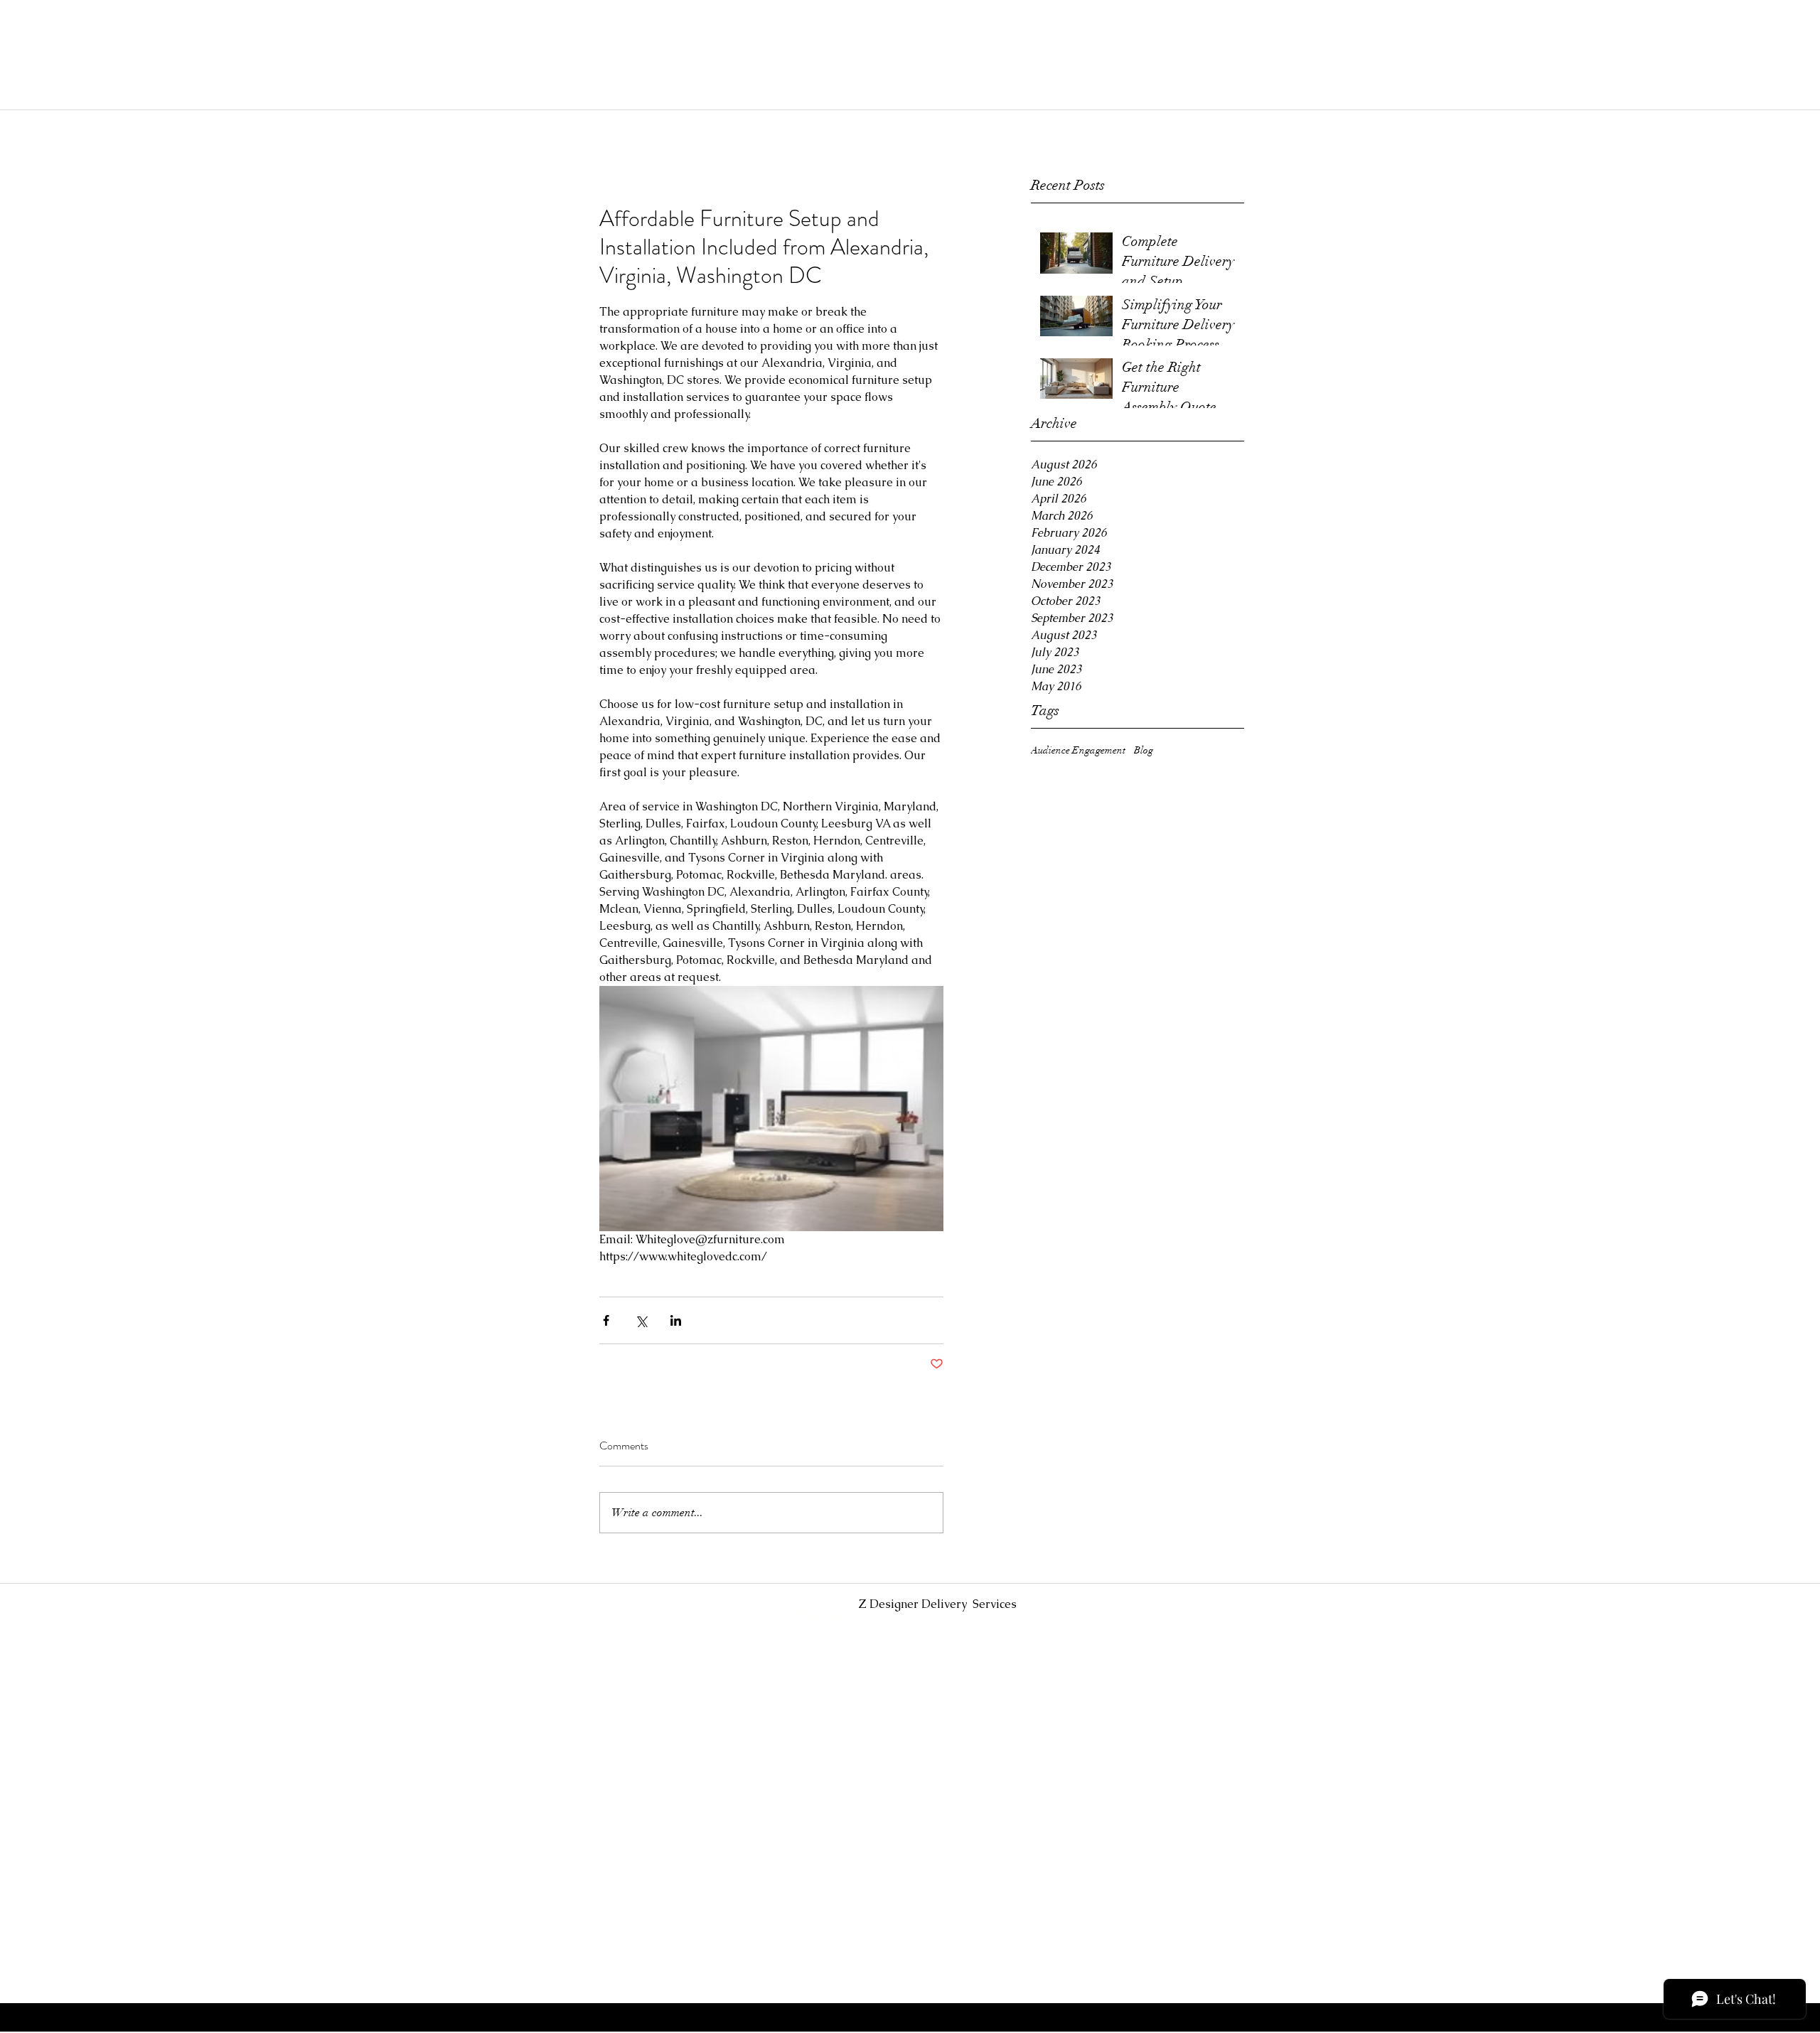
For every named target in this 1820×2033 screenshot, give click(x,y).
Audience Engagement (1078, 750)
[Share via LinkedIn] (676, 1320)
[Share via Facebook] (606, 1320)
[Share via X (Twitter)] (641, 1320)
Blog (1144, 750)
